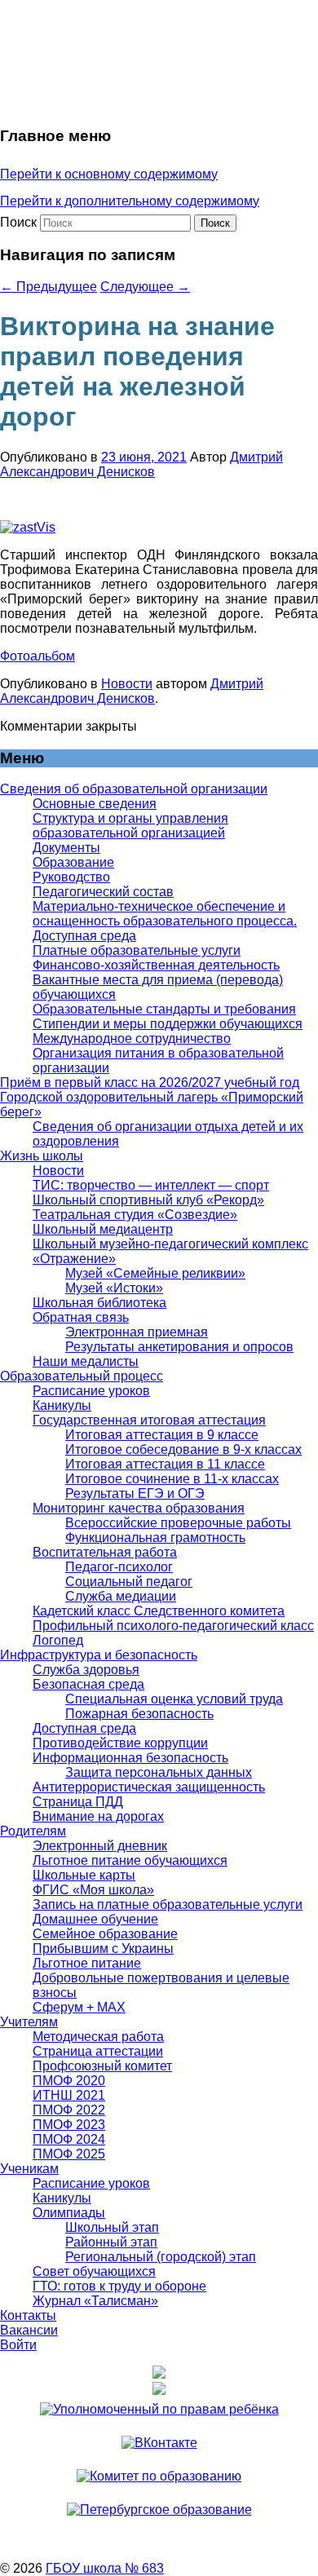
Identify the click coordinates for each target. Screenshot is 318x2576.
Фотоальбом (38, 656)
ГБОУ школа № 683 (105, 2568)
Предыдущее (49, 287)
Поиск (18, 222)
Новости (127, 684)
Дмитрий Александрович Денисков (141, 464)
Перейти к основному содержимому (109, 174)
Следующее (145, 287)
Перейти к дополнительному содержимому (130, 201)
